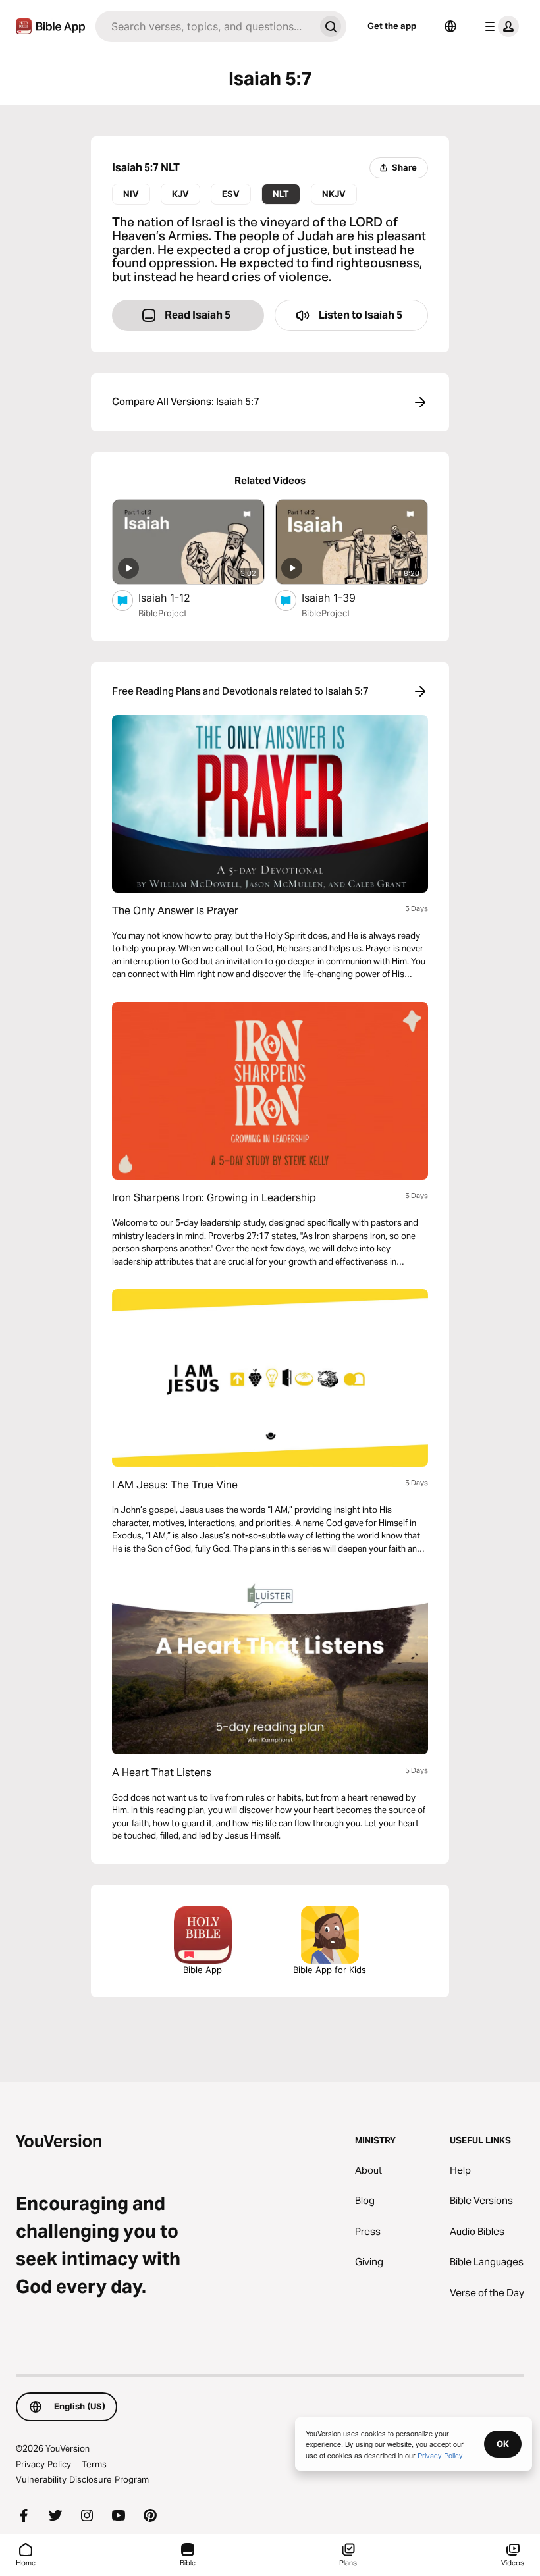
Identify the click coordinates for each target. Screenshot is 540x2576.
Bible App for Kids (330, 1970)
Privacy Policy (43, 2464)
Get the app (392, 26)
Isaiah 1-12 (178, 597)
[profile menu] (499, 26)
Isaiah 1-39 (342, 597)
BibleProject (163, 613)
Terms (94, 2464)
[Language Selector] (450, 26)
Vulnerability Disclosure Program (82, 2479)
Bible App (202, 1970)
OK (503, 2444)
